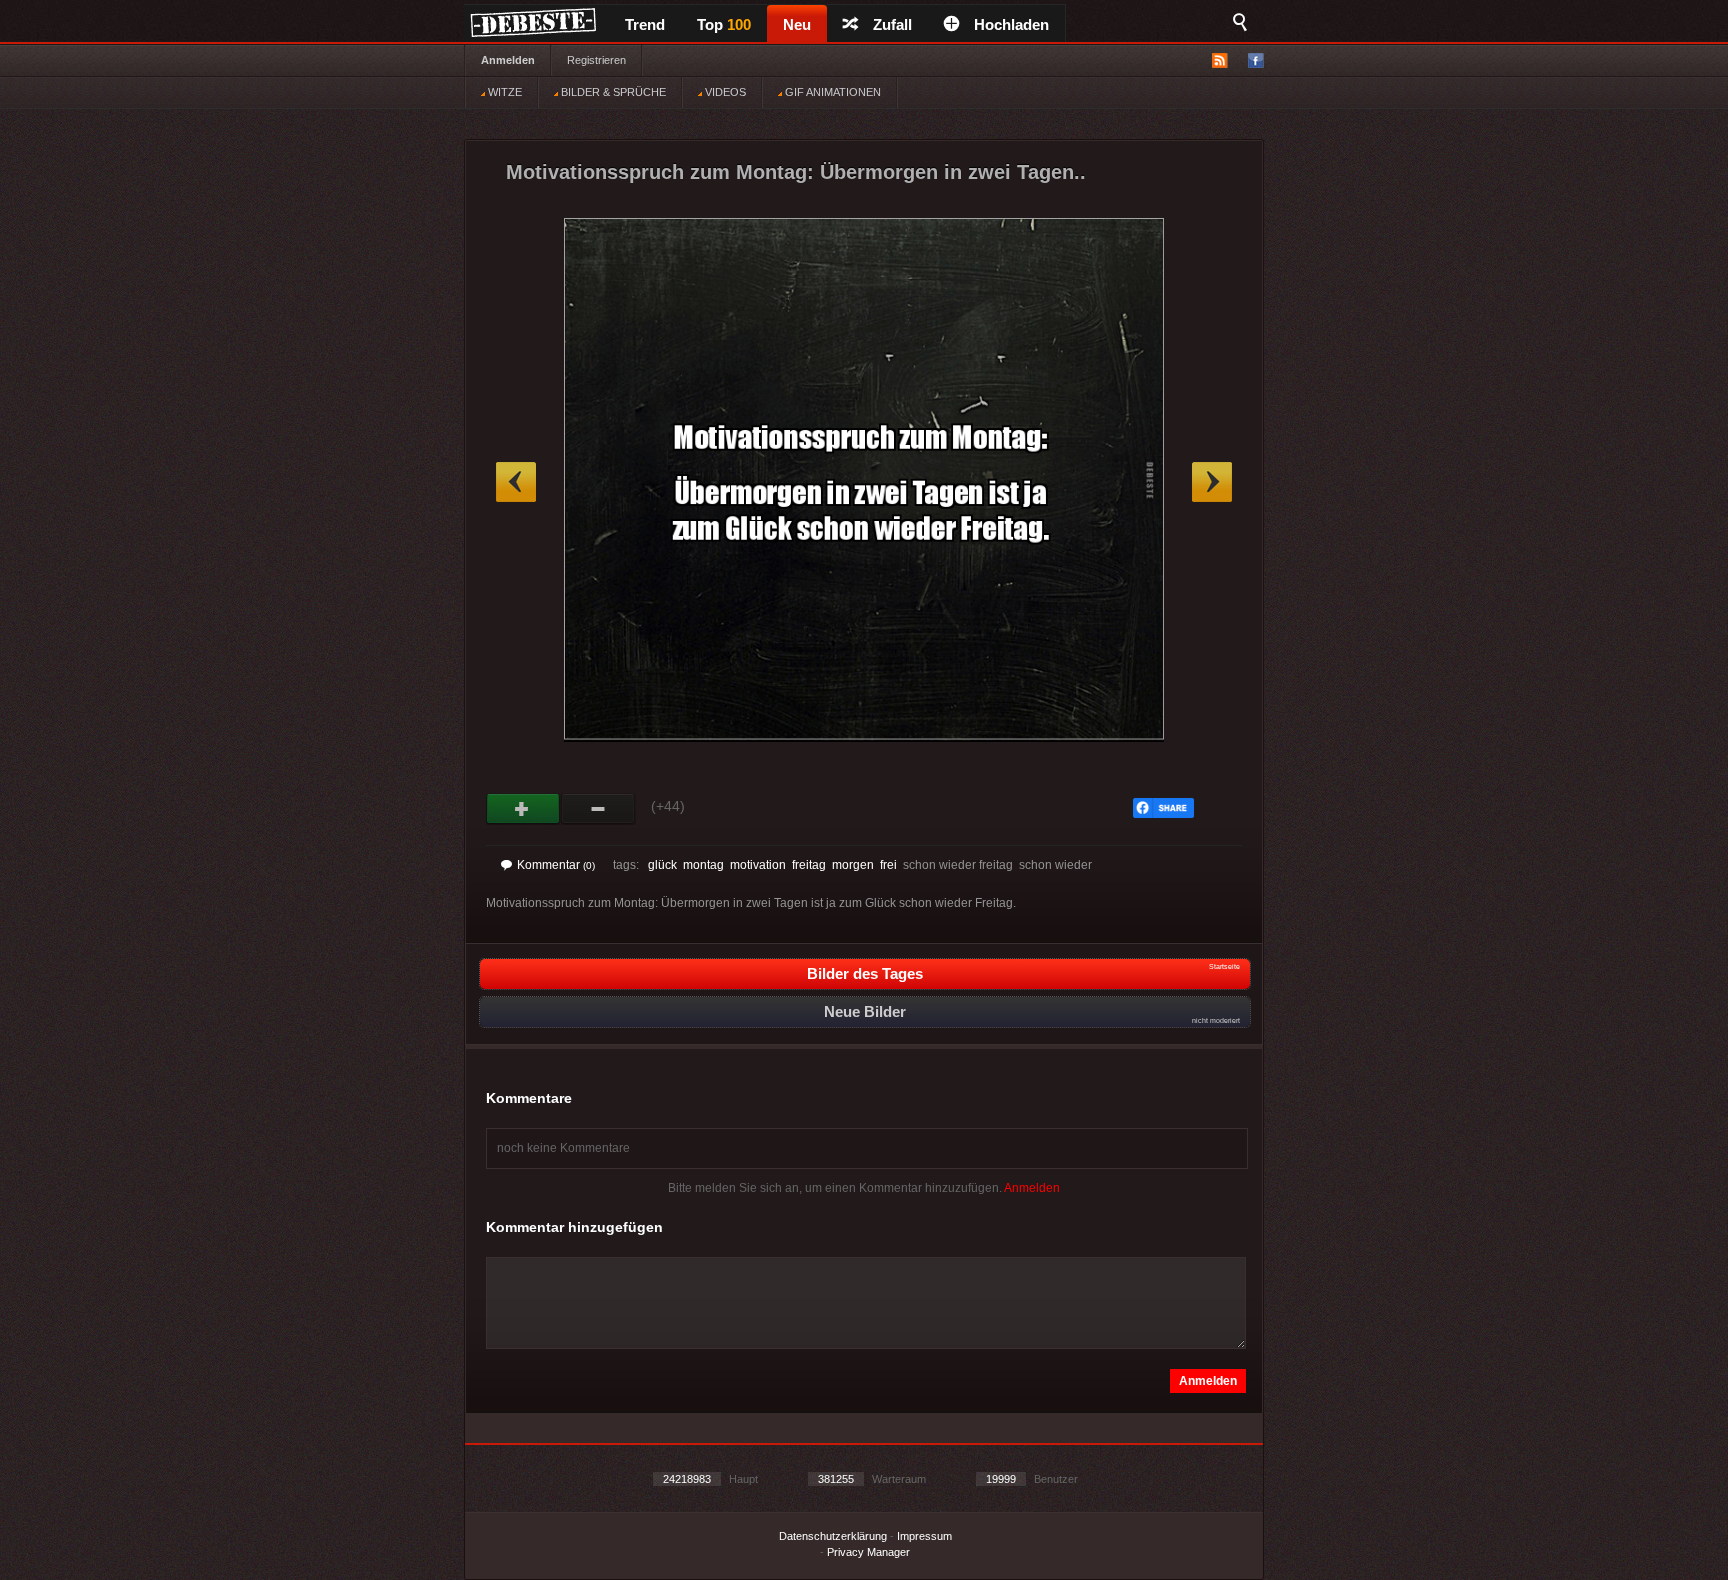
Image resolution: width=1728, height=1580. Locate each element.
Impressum (924, 1536)
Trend (645, 24)
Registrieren (596, 60)
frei (888, 865)
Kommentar (556, 865)
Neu (797, 24)
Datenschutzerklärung (833, 1536)
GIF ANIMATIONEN (831, 92)
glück (662, 865)
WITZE (503, 92)
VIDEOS (724, 92)
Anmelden (508, 60)
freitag (809, 865)
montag (703, 865)
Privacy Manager (868, 1552)
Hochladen (1011, 24)
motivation (758, 865)
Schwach (598, 809)
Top (724, 24)
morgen (853, 865)
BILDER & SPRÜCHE (612, 92)
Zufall (892, 24)
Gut (523, 809)
